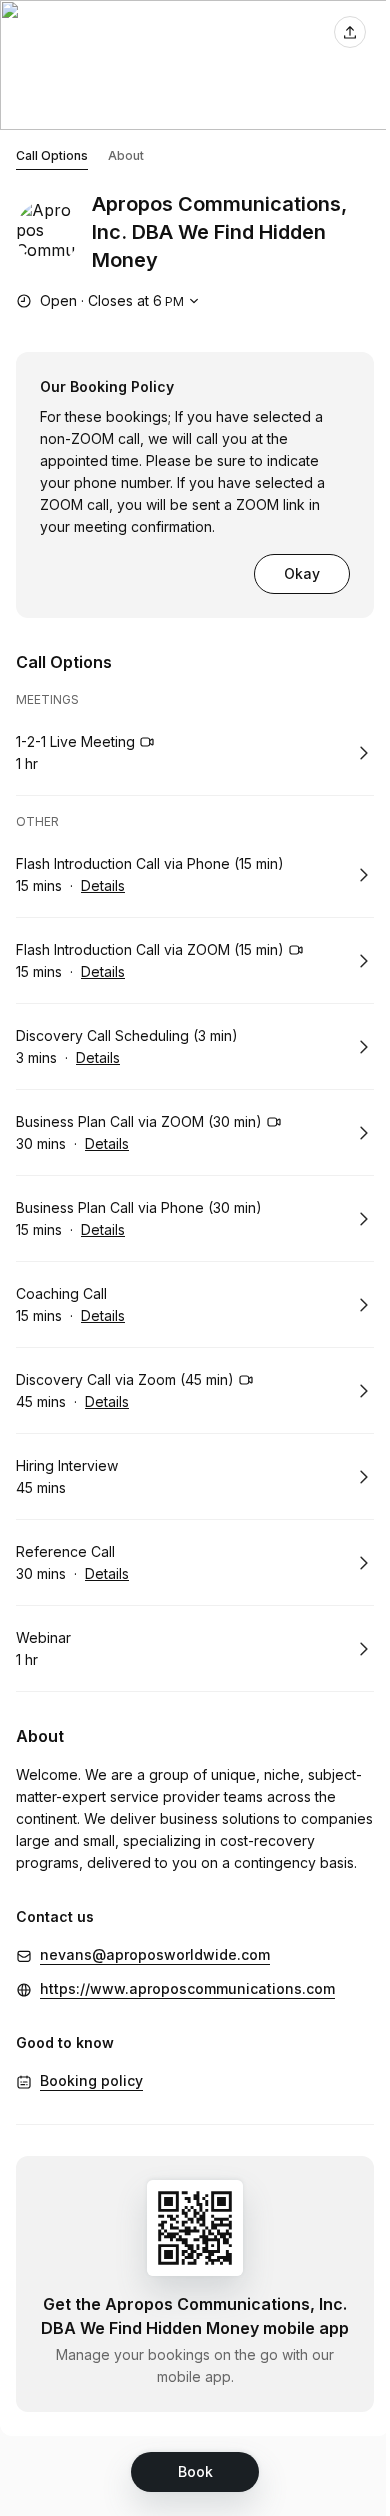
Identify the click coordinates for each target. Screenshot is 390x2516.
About (126, 155)
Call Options (52, 155)
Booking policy (91, 2080)
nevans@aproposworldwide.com (155, 1954)
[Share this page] (350, 32)
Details (103, 885)
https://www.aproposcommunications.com (187, 1988)
